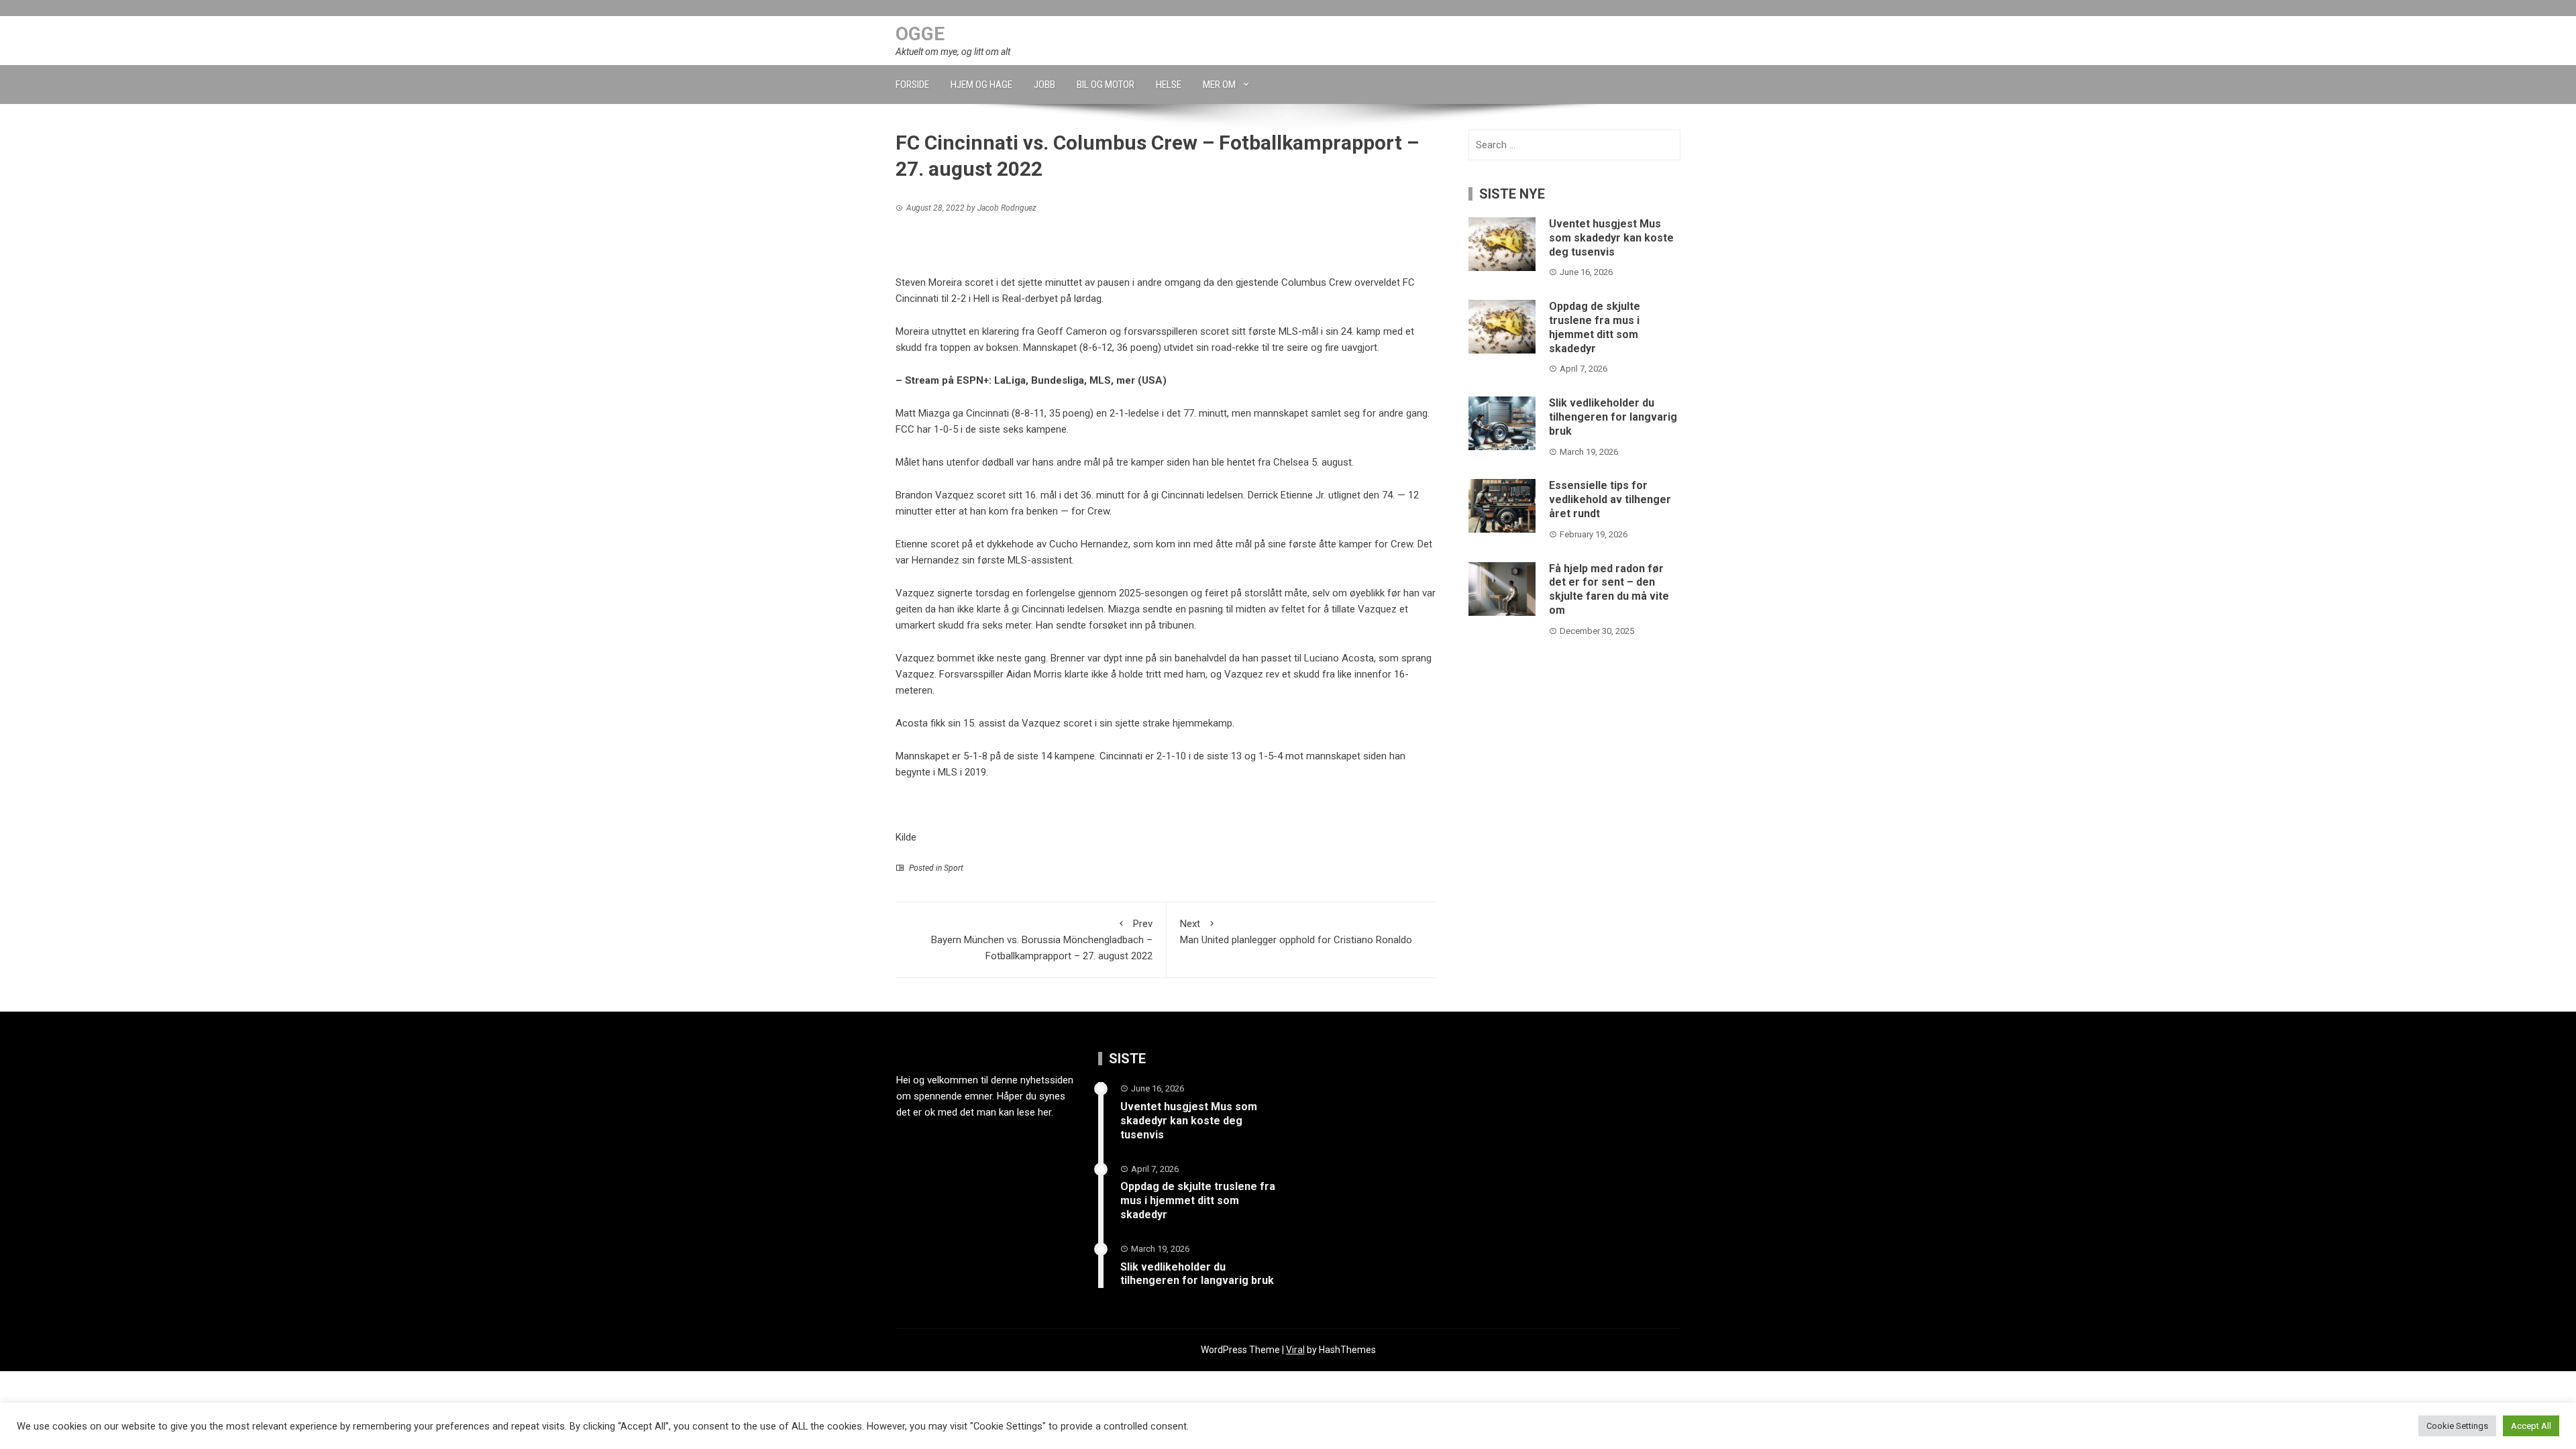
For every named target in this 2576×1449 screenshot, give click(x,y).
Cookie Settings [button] (2457, 1426)
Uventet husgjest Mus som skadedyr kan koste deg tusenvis (1611, 238)
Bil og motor (1106, 85)
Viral (1295, 1350)
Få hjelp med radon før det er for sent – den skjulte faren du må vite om (1609, 589)
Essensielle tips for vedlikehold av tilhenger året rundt (1610, 499)
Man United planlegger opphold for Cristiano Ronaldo (1296, 932)
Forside (912, 85)
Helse (1169, 85)
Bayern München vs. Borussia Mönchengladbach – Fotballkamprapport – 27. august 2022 (1042, 940)
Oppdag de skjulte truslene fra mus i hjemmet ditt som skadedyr (1595, 327)
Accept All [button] (2531, 1426)
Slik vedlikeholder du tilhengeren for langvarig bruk (1613, 417)
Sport (954, 868)
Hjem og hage (981, 85)
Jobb (1044, 85)
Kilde (906, 837)
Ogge (920, 34)
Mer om (1219, 85)
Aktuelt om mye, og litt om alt (953, 52)
